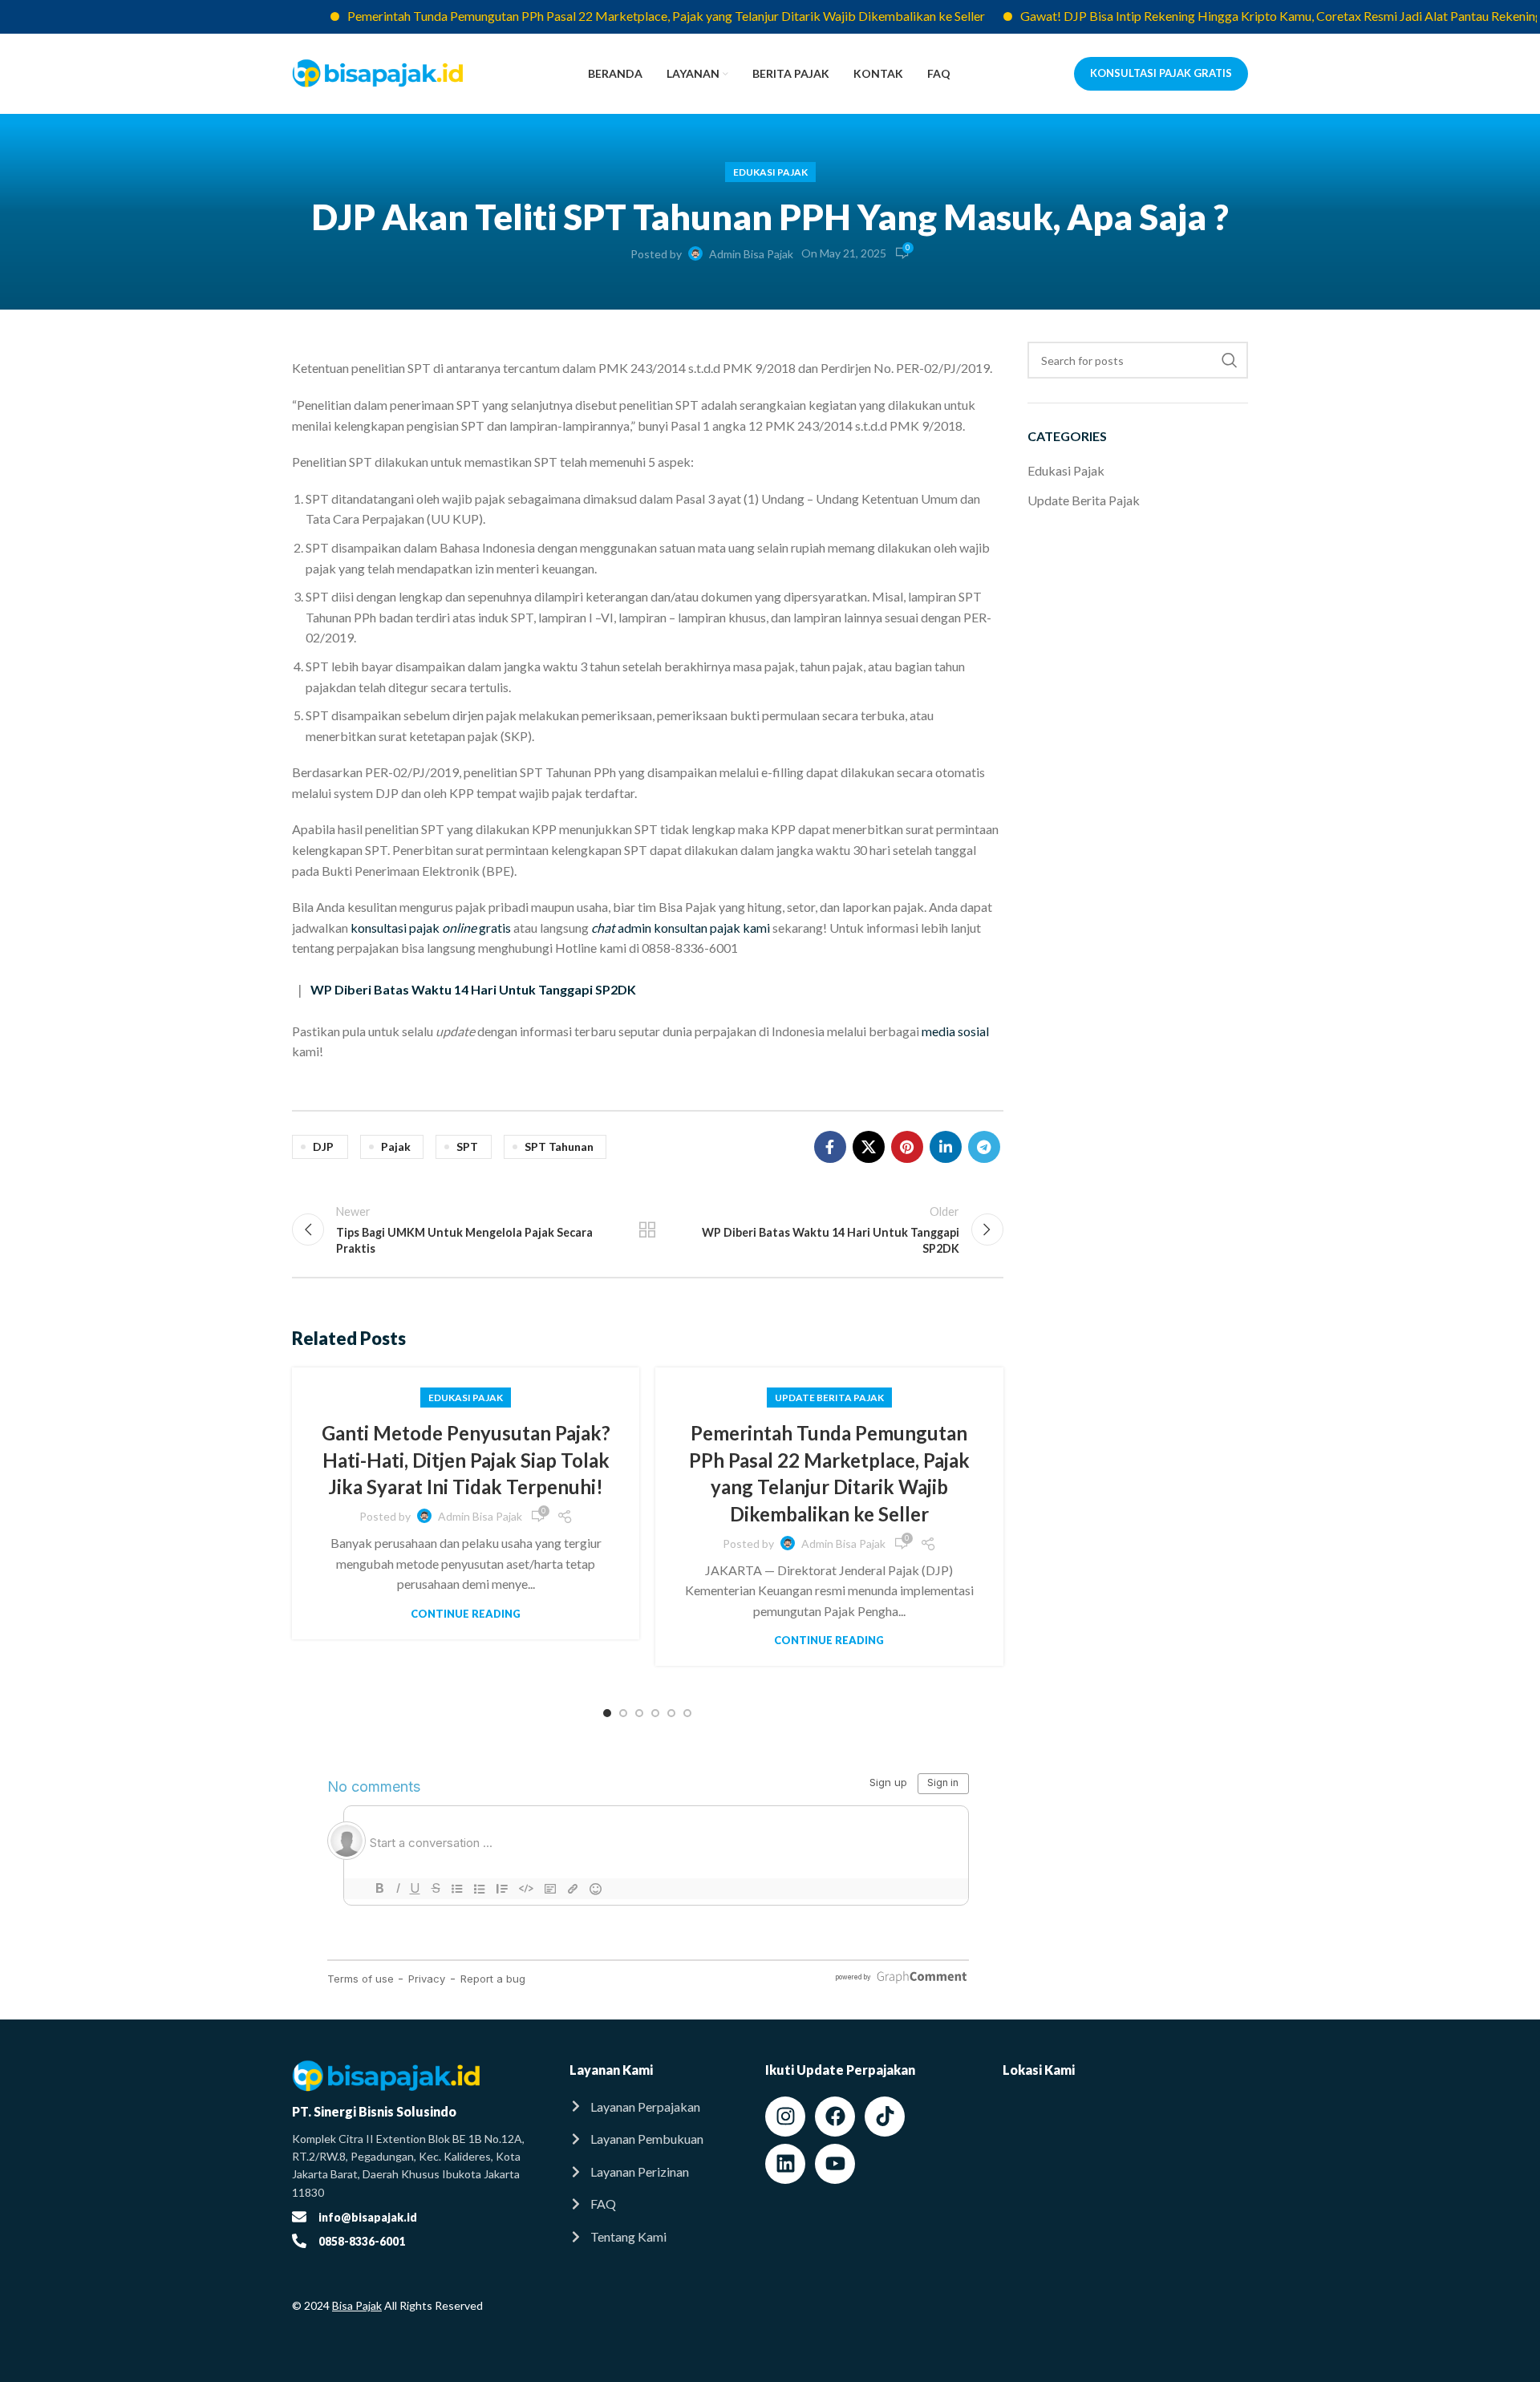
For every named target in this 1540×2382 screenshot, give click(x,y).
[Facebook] (835, 2117)
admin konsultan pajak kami (681, 928)
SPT (467, 1146)
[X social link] (869, 1147)
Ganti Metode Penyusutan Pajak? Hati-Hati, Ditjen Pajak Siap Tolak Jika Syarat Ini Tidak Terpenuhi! (466, 1460)
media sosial (955, 1031)
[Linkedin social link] (946, 1147)
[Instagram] (785, 2117)
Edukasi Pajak (770, 172)
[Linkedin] (785, 2164)
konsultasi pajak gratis (431, 928)
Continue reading (466, 1614)
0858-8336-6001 (362, 2241)
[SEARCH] (1230, 360)
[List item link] (651, 2107)
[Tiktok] (885, 2117)
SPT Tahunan (559, 1146)
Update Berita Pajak (829, 1398)
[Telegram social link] (984, 1147)
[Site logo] (378, 72)
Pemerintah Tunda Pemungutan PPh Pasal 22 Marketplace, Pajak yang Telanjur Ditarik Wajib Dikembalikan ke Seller (616, 16)
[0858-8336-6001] (299, 2241)
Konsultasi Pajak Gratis (1161, 73)
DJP (323, 1146)
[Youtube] (835, 2164)
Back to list (647, 1229)
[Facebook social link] (830, 1147)
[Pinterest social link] (907, 1147)
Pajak (396, 1146)
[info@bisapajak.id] (299, 2217)
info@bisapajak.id (368, 2217)
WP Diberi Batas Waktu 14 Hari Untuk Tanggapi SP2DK (473, 989)
